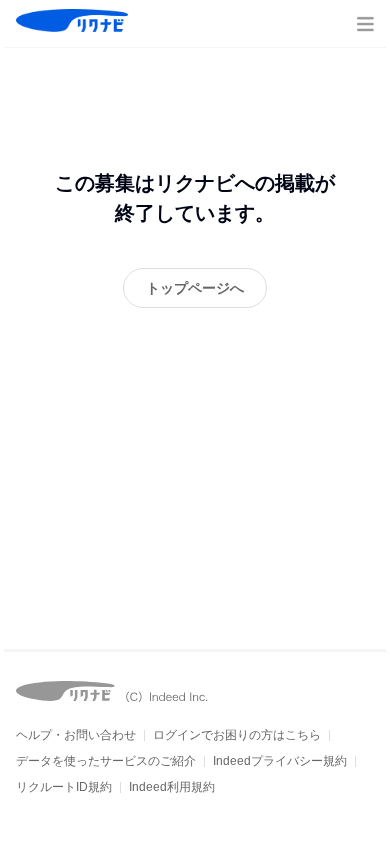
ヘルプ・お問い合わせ (76, 735)
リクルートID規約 (64, 787)
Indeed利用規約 (172, 787)
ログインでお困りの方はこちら (237, 735)
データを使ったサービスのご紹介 (106, 761)
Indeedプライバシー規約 (280, 761)
